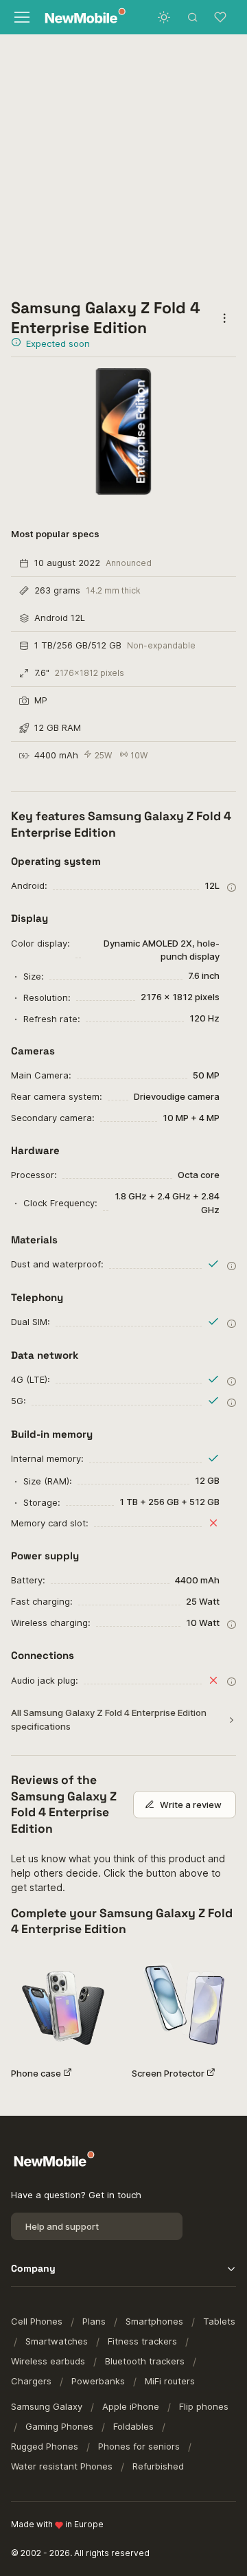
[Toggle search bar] (193, 17)
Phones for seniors (139, 2446)
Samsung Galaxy (47, 2406)
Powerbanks (98, 2381)
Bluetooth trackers (145, 2361)
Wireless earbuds (48, 2361)
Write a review (191, 1805)
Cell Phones (37, 2321)
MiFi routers (170, 2381)
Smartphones (154, 2321)
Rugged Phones (45, 2446)
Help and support (62, 2226)
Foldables (133, 2426)
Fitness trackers (142, 2341)
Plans (94, 2321)
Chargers (31, 2381)
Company (33, 2268)
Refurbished (158, 2466)
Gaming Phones (59, 2426)
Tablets (219, 2321)
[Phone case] (63, 2004)
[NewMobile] (80, 18)
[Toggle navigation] (21, 17)
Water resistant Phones (62, 2466)
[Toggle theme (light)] (164, 17)
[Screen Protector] (184, 2004)
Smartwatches (57, 2341)
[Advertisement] (123, 165)
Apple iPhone (131, 2406)
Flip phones (204, 2406)
